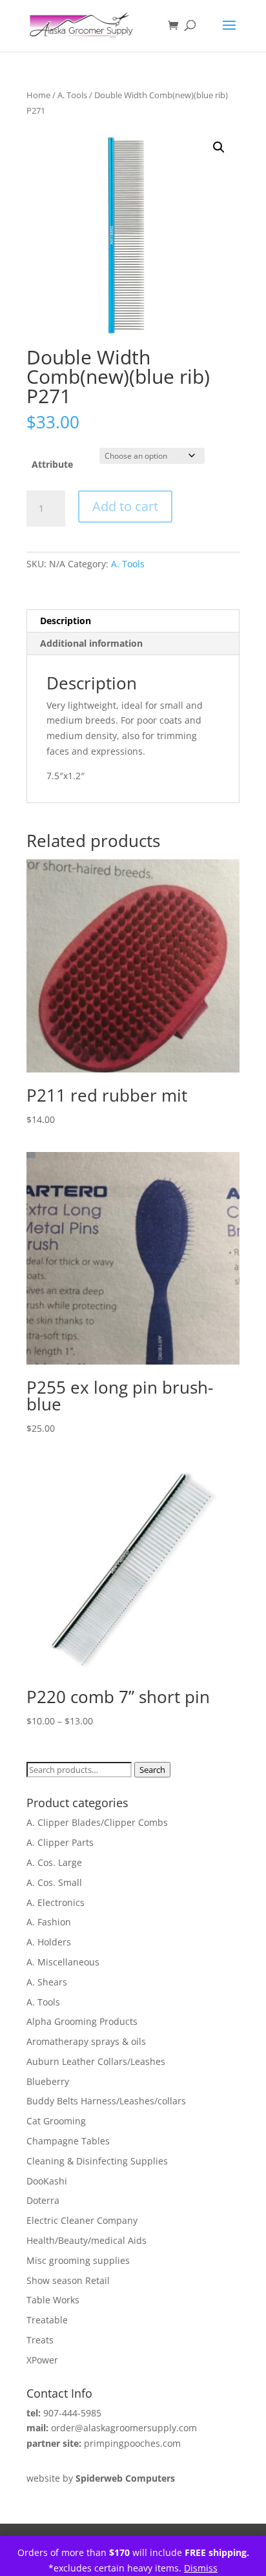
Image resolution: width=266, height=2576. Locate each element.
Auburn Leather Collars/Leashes (96, 2061)
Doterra (43, 2200)
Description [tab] (66, 621)
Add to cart (125, 506)
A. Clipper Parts (60, 1842)
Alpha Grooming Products (82, 2021)
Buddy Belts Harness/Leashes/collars (106, 2101)
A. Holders (49, 1942)
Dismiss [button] (201, 2568)
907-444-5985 (72, 2413)
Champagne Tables (68, 2141)
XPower (42, 2360)
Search (152, 1770)
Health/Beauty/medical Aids (87, 2240)
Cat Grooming (56, 2121)
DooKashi (47, 2181)
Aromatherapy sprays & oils (86, 2041)
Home (38, 95)
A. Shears (47, 1982)
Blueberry (48, 2081)
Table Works (53, 2300)
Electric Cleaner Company (82, 2220)
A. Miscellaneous (63, 1962)
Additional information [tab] (91, 643)
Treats (40, 2340)
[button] (219, 147)
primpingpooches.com (132, 2443)
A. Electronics (56, 1902)
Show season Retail (68, 2280)
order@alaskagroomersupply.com (124, 2428)
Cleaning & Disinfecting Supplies (97, 2161)
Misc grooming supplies (78, 2260)
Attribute (52, 464)
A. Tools (72, 95)
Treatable (47, 2320)
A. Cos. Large (54, 1862)
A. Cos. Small (54, 1882)
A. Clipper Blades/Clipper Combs (97, 1822)
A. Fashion (49, 1922)
